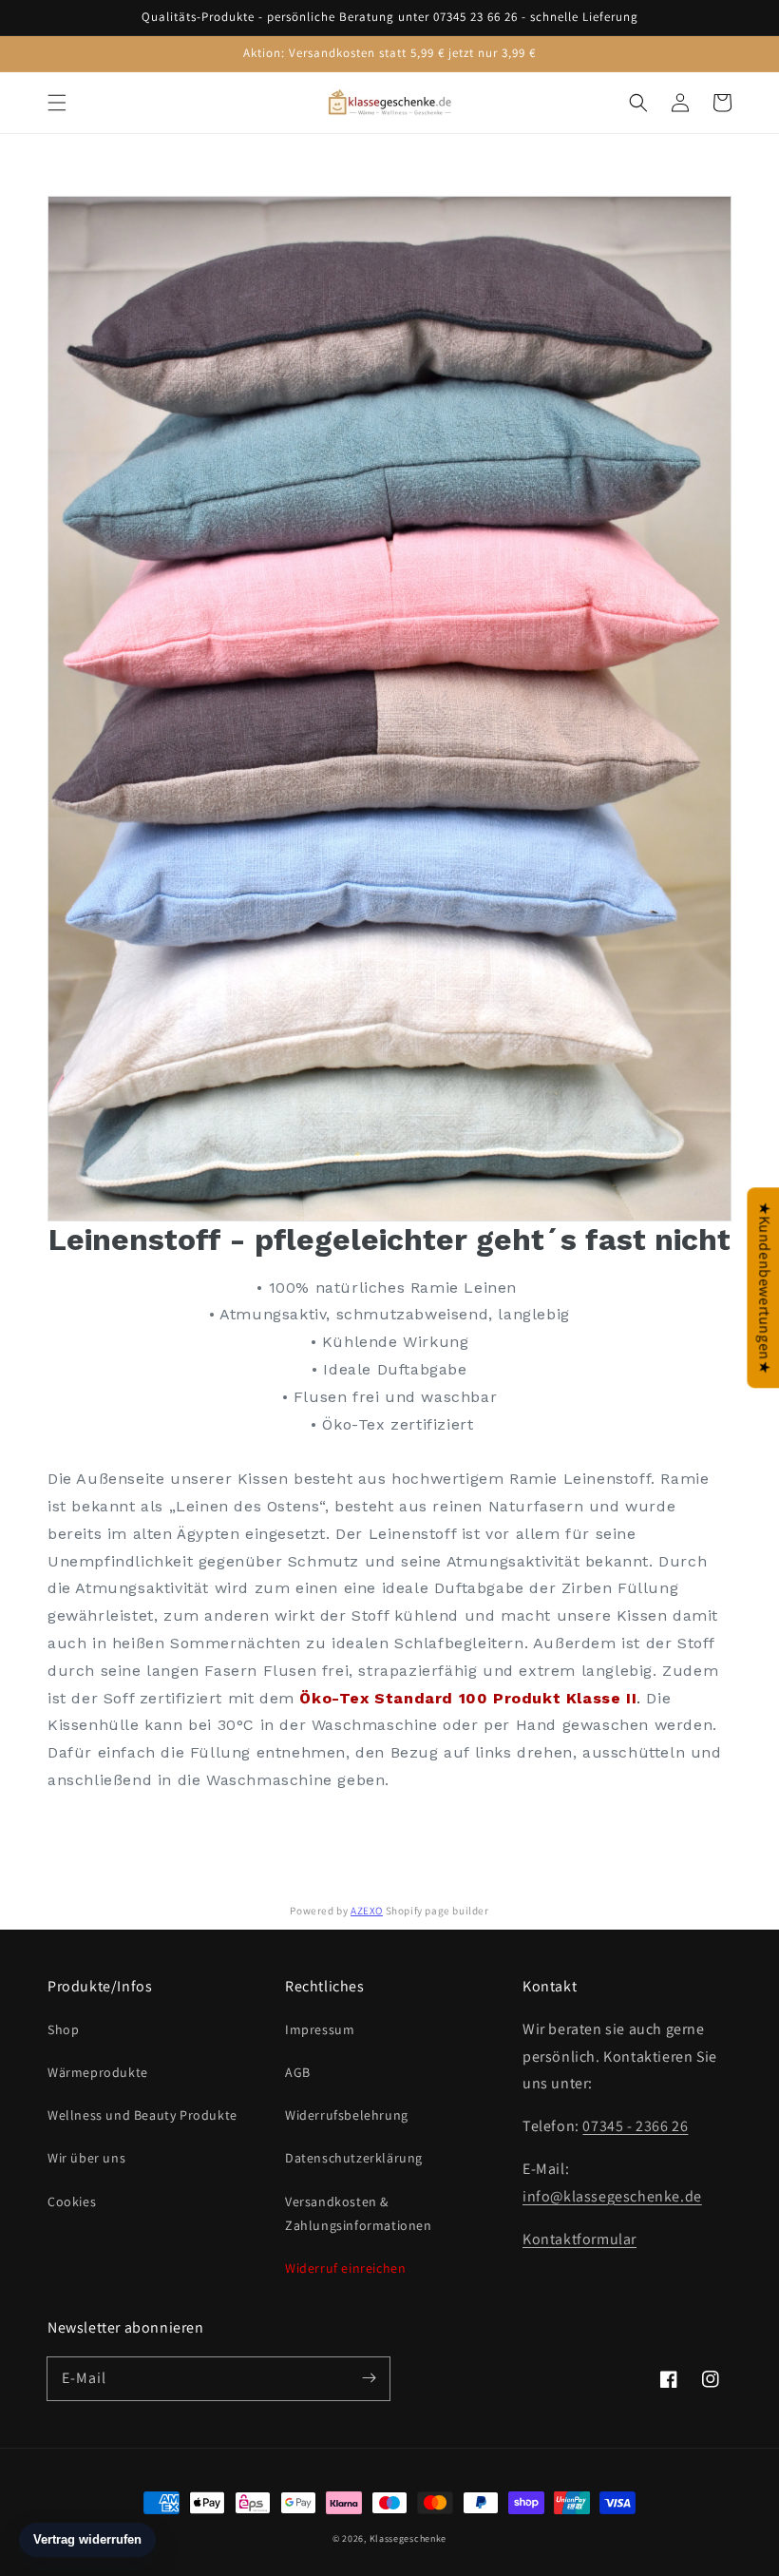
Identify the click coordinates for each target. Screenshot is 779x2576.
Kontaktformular (579, 2239)
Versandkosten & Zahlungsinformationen (359, 2213)
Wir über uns (86, 2158)
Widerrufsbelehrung (347, 2115)
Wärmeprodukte (98, 2072)
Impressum (320, 2029)
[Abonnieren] (369, 2378)
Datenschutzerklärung (354, 2158)
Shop (63, 2029)
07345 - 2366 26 (635, 2126)
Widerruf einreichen (345, 2268)
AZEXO (367, 1911)
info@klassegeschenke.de (612, 2196)
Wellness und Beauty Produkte (142, 2115)
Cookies (72, 2201)
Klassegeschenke (408, 2538)
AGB (298, 2072)
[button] (57, 103)
